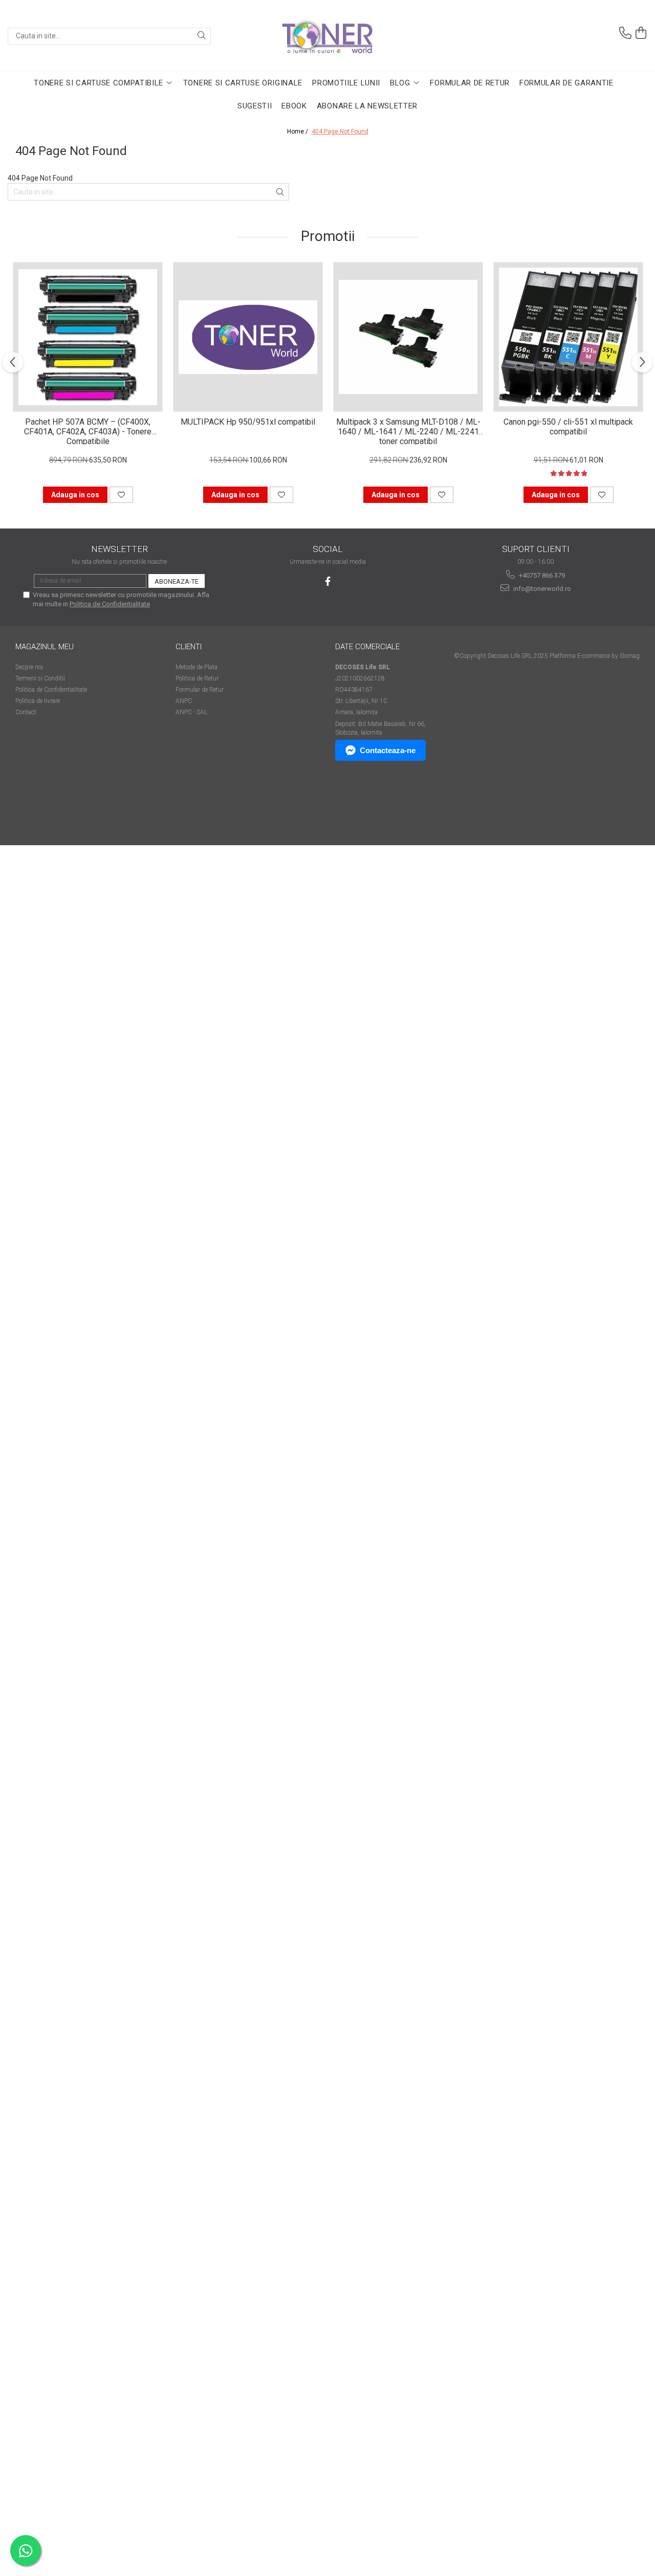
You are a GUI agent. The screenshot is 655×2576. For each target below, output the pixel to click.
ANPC (184, 701)
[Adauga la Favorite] (121, 495)
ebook (294, 106)
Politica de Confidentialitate (110, 604)
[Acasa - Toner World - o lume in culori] (327, 36)
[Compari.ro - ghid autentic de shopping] (51, 806)
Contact (26, 712)
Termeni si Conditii (40, 678)
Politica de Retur (197, 678)
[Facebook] (328, 581)
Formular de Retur (470, 83)
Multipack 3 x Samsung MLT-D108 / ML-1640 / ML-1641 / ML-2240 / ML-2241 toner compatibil (408, 431)
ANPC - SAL (191, 712)
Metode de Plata (196, 667)
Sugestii (255, 106)
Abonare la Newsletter (367, 106)
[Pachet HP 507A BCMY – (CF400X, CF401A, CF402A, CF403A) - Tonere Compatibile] (88, 337)
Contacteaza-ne (388, 750)
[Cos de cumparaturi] (641, 33)
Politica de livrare (38, 701)
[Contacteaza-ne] (625, 33)
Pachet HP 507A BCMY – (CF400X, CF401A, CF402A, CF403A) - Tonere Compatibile (88, 431)
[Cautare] (202, 36)
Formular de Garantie (566, 83)
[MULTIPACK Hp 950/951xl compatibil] (248, 337)
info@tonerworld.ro (541, 589)
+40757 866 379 (541, 575)
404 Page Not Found (340, 131)
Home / (298, 131)
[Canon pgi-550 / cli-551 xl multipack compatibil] (568, 337)
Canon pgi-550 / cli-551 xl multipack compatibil (568, 427)
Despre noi (29, 667)
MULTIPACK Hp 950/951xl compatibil (248, 422)
